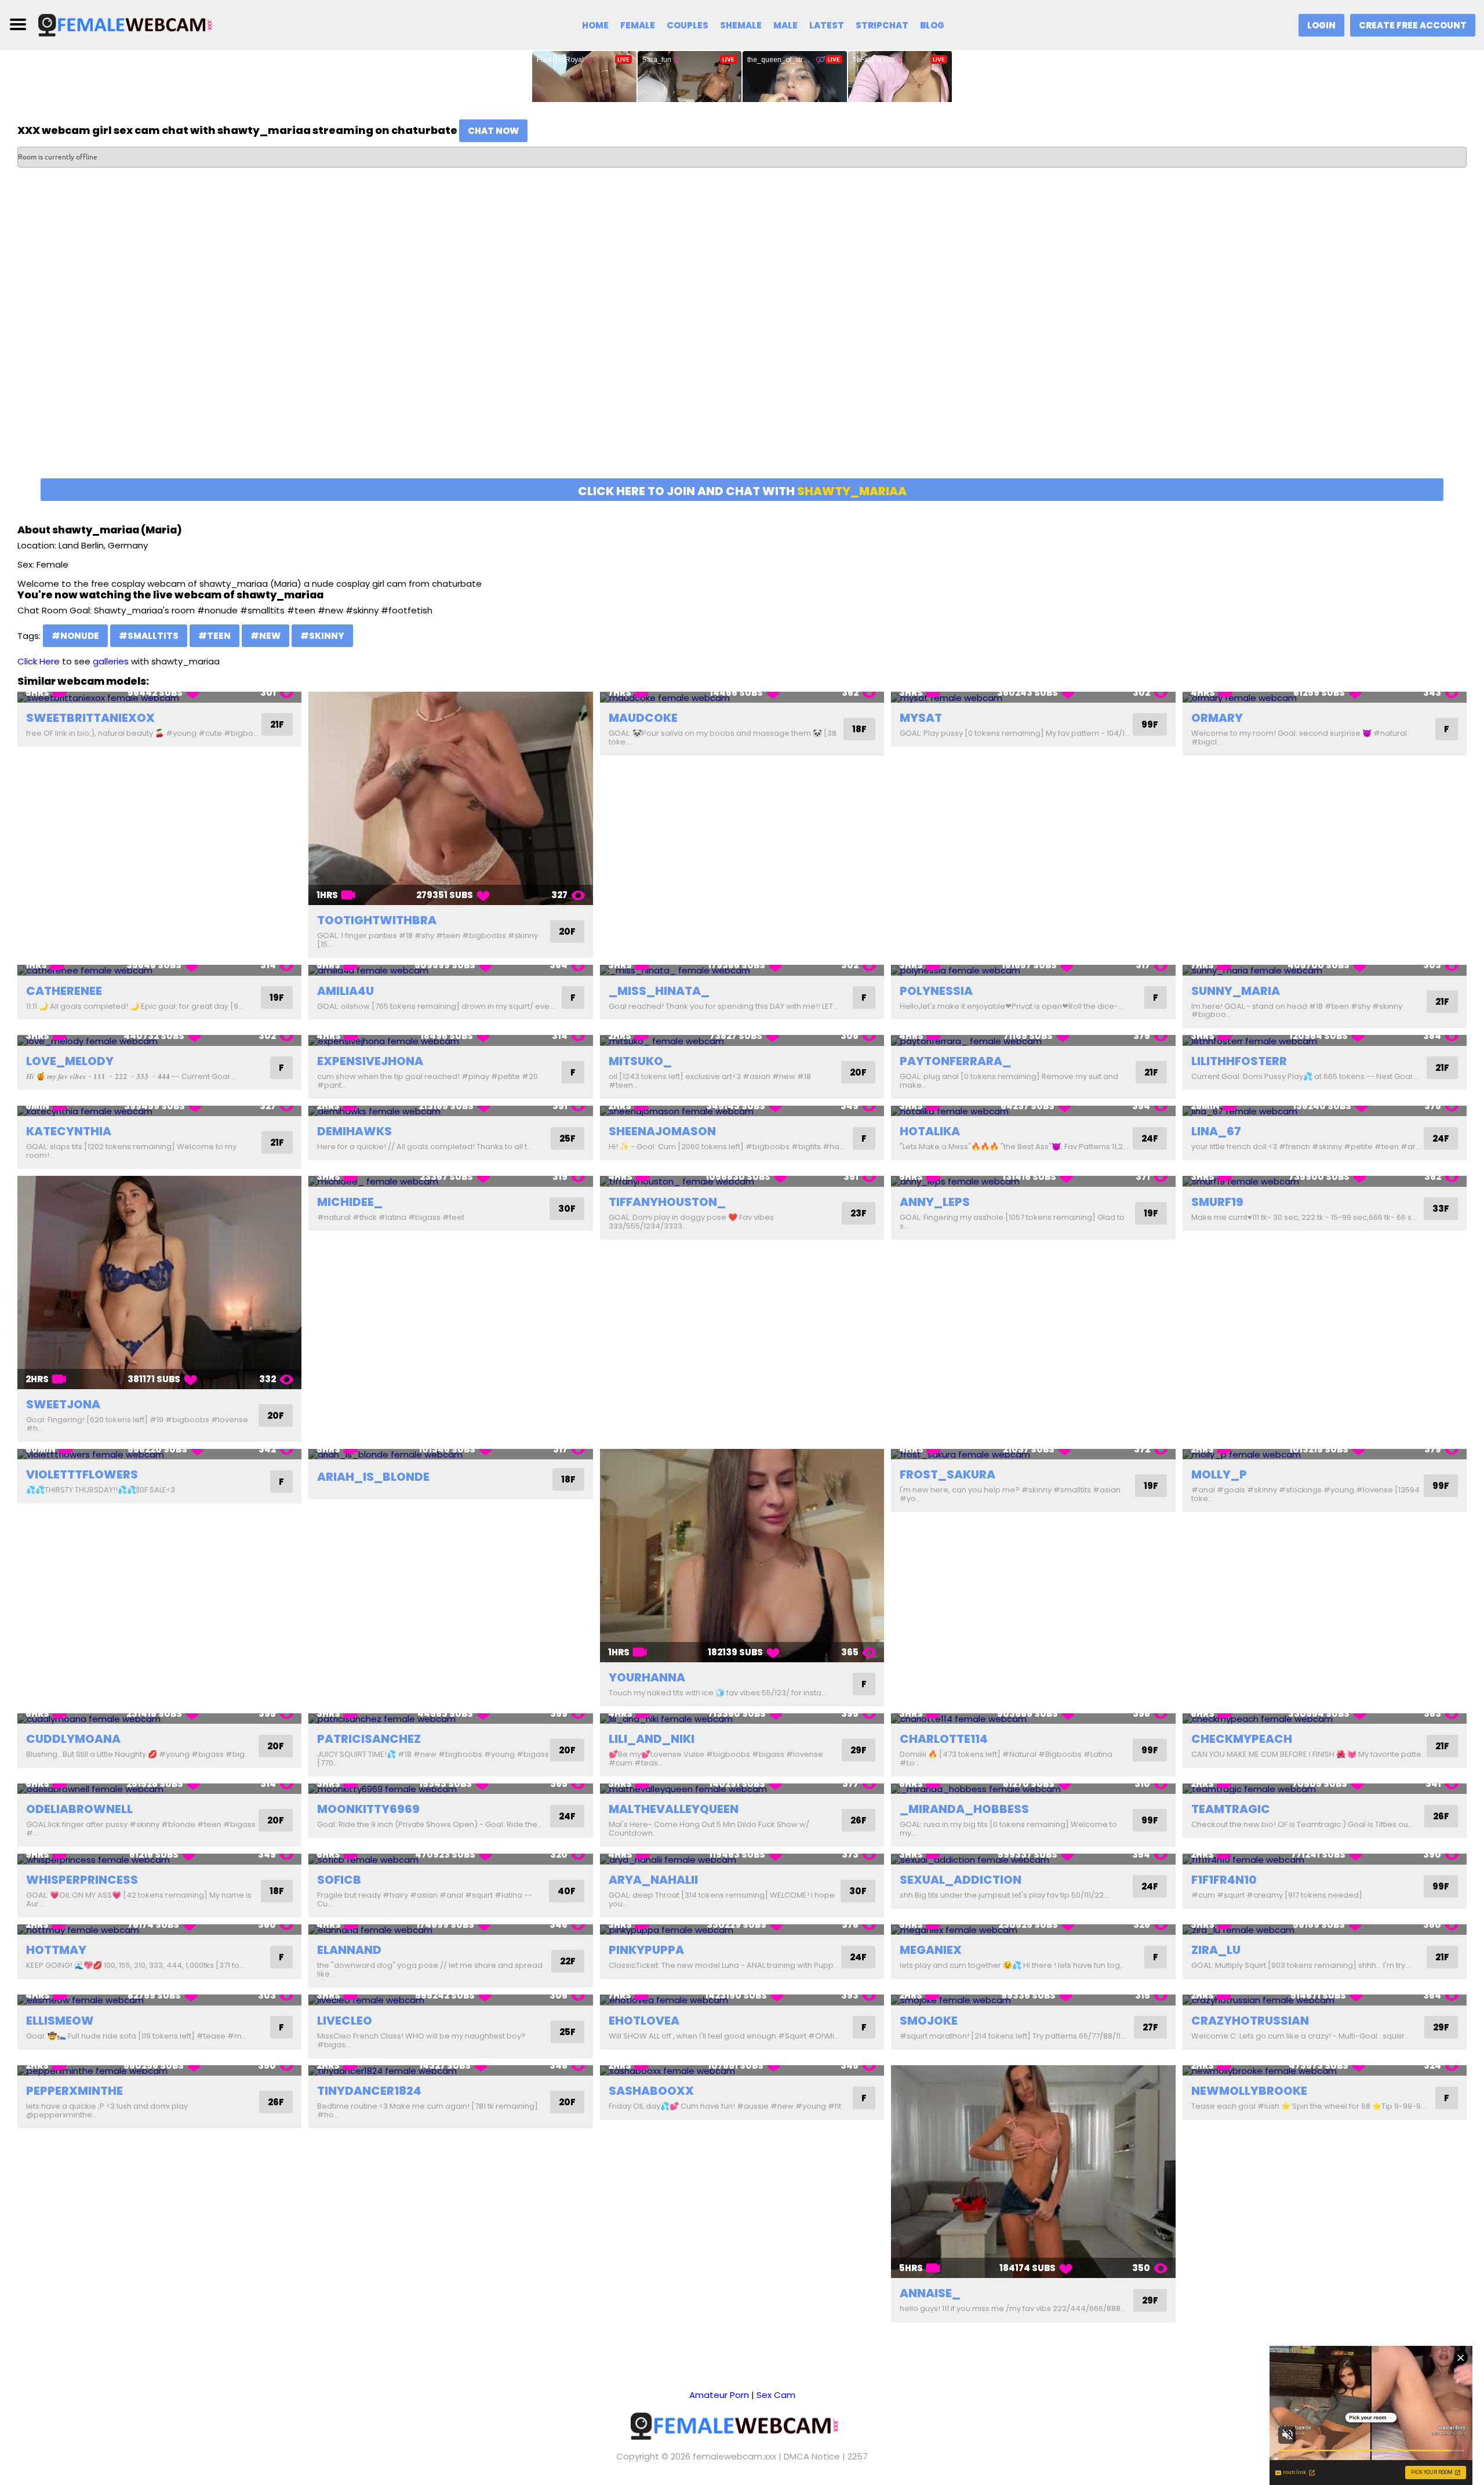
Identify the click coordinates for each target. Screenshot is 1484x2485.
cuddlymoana (73, 1739)
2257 (858, 2456)
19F (277, 998)
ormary (1217, 718)
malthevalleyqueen (674, 1809)
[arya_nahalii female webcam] (742, 1859)
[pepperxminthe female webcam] (159, 2071)
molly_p (1219, 1474)
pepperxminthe (74, 2091)
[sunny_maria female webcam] (1325, 970)
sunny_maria (1236, 991)
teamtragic (1231, 1809)
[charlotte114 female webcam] (1033, 1719)
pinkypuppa (646, 1950)
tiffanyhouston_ (667, 1202)
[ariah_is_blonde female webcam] (450, 1454)
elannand (349, 1950)
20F (567, 931)
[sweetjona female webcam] (159, 1283)
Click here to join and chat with (742, 491)
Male (785, 25)
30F (567, 1209)
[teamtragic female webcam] (1325, 1789)
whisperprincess (82, 1880)
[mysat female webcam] (1033, 697)
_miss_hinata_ (659, 991)
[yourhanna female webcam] (742, 1556)
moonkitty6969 (368, 1809)
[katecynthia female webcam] (159, 1111)
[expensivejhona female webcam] (450, 1040)
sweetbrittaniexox (90, 718)
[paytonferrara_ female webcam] (1033, 1040)
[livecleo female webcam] (450, 2000)
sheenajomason (662, 1131)
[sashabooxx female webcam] (742, 2071)
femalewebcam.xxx (734, 2456)
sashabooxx (651, 2091)
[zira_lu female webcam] (1325, 1930)
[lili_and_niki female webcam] (742, 1719)
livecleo (345, 2021)
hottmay (56, 1950)
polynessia (936, 991)
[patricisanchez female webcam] (450, 1719)
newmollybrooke (1249, 2091)
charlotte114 (944, 1739)
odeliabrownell (79, 1809)
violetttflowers (82, 1474)
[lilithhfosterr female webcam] (1325, 1040)
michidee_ (350, 1202)
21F (277, 724)
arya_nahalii (653, 1880)
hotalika (930, 1131)
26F (859, 1820)
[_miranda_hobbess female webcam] (1033, 1789)
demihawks (354, 1131)
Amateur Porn (719, 2395)
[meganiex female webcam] (1033, 1930)
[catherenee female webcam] (159, 970)
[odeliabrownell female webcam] (159, 1789)
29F (859, 1750)
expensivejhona (370, 1061)
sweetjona (63, 1404)
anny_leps (935, 1202)
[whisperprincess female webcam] (159, 1859)
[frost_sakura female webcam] (1033, 1454)
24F (1150, 1138)
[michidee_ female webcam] (450, 1181)
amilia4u (345, 991)
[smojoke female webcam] (1033, 2000)
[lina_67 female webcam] (1325, 1111)
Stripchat (882, 25)
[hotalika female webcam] (1033, 1111)
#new (265, 636)
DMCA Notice (812, 2456)
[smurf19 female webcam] (1325, 1181)
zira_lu (1216, 1950)
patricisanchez (369, 1739)
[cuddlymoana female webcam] (159, 1719)
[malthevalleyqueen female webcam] (742, 1789)
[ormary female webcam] (1325, 697)
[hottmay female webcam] (159, 1930)
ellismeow (60, 2021)
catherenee (64, 991)
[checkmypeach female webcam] (1325, 1719)
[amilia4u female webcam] (450, 970)
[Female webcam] (132, 24)
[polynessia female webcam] (1033, 970)
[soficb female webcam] (450, 1859)
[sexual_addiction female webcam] (1033, 1859)
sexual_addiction (961, 1880)
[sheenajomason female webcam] (742, 1111)
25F (568, 1138)
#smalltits (149, 636)
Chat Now (493, 131)
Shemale (741, 25)
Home (595, 25)
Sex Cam (776, 2395)
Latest (827, 25)
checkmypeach (1242, 1739)
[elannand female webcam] (450, 1930)
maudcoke (643, 718)
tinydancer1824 (369, 2091)
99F (1150, 724)
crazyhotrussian (1250, 2021)
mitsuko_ (640, 1061)
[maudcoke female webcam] (742, 697)
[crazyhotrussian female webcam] (1325, 2000)
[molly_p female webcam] (1325, 1454)
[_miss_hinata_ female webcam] (742, 970)
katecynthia (69, 1131)
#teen (214, 636)
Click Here (39, 661)
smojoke (929, 2021)
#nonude (75, 636)
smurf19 (1217, 1202)
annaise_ (930, 2293)
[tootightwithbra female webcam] (450, 798)
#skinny (322, 636)
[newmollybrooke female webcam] (1325, 2071)
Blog (932, 25)
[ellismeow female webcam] (159, 2000)
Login (1321, 25)
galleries (111, 661)
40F (567, 1891)
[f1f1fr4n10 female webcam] (1325, 1859)
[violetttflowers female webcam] (159, 1454)
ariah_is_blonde (373, 1477)
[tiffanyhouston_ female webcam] (742, 1181)
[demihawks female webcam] (450, 1111)
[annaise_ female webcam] (1033, 2172)
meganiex (931, 1950)
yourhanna (647, 1677)
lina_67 (1216, 1131)
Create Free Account (1413, 25)
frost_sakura (947, 1474)
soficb (339, 1880)
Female (638, 25)
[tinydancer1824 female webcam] (450, 2071)
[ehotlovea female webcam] (742, 2000)
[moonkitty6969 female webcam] (450, 1789)
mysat (921, 718)
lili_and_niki (652, 1739)
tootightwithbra (377, 920)
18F (859, 729)
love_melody (70, 1061)
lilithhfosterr (1239, 1061)
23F (859, 1213)
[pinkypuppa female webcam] (742, 1930)
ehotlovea (644, 2021)
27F (1150, 2027)
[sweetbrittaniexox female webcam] (159, 697)
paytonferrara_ (955, 1061)
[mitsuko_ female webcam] (742, 1040)
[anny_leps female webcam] (1033, 1181)
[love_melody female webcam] (159, 1040)
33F (1441, 1209)
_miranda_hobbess (964, 1809)
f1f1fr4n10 (1224, 1880)
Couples (688, 25)
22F (568, 1961)
